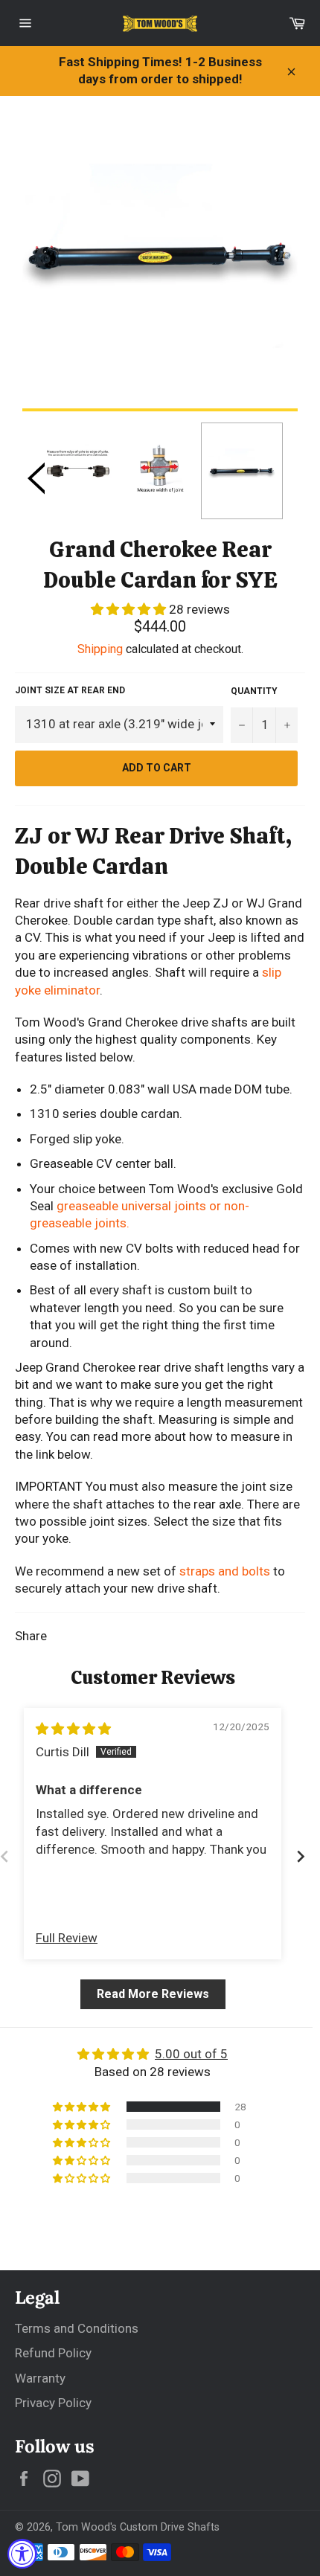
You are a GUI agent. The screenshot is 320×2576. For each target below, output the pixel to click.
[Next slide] (301, 1856)
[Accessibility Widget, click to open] (22, 2554)
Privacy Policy (53, 2403)
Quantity (254, 691)
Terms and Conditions (77, 2328)
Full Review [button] (67, 1938)
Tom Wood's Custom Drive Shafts (138, 2527)
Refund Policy (53, 2353)
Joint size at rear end (70, 690)
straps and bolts (225, 1571)
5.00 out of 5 (191, 2054)
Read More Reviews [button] (153, 1994)
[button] (130, 609)
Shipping (100, 649)
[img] (73, 1729)
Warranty (40, 2378)
